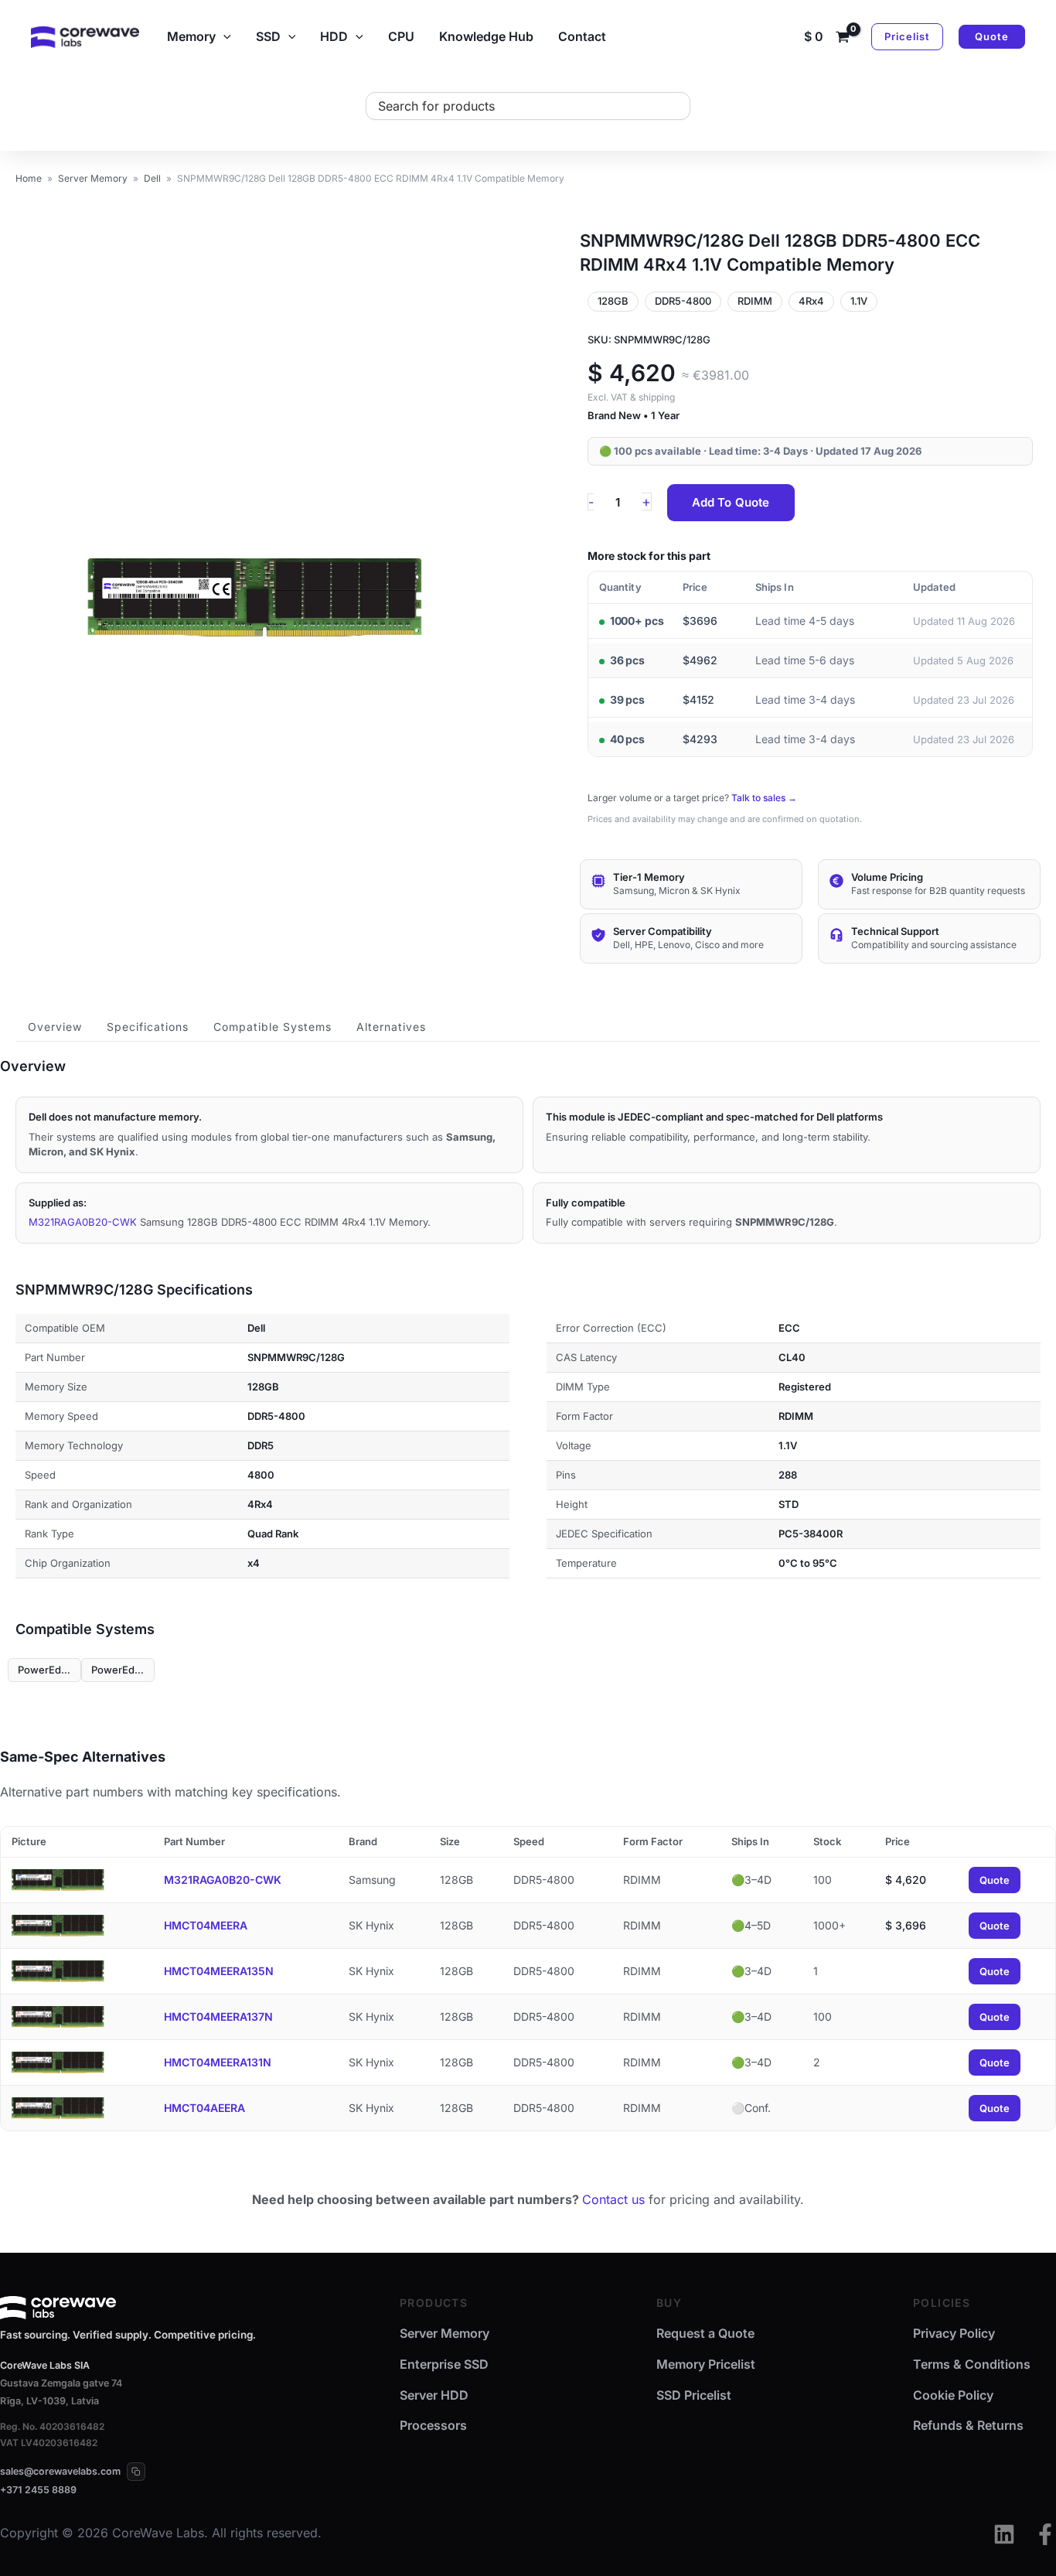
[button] (223, 36)
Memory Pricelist (706, 2364)
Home (29, 178)
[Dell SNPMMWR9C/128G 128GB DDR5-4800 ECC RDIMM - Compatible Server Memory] (255, 598)
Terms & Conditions (972, 2364)
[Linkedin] (1004, 2534)
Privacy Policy (954, 2333)
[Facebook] (1045, 2534)
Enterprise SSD (444, 2364)
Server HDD (434, 2395)
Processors (433, 2425)
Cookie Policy (953, 2395)
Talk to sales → (764, 798)
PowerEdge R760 (123, 1670)
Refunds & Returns (968, 2425)
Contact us (613, 2199)
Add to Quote (731, 502)
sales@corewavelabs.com (60, 2471)
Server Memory (93, 178)
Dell (152, 178)
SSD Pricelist (694, 2395)
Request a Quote (705, 2333)
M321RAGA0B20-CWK (83, 1222)
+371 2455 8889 (38, 2490)
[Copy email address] (136, 2472)
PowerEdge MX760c (49, 1670)
